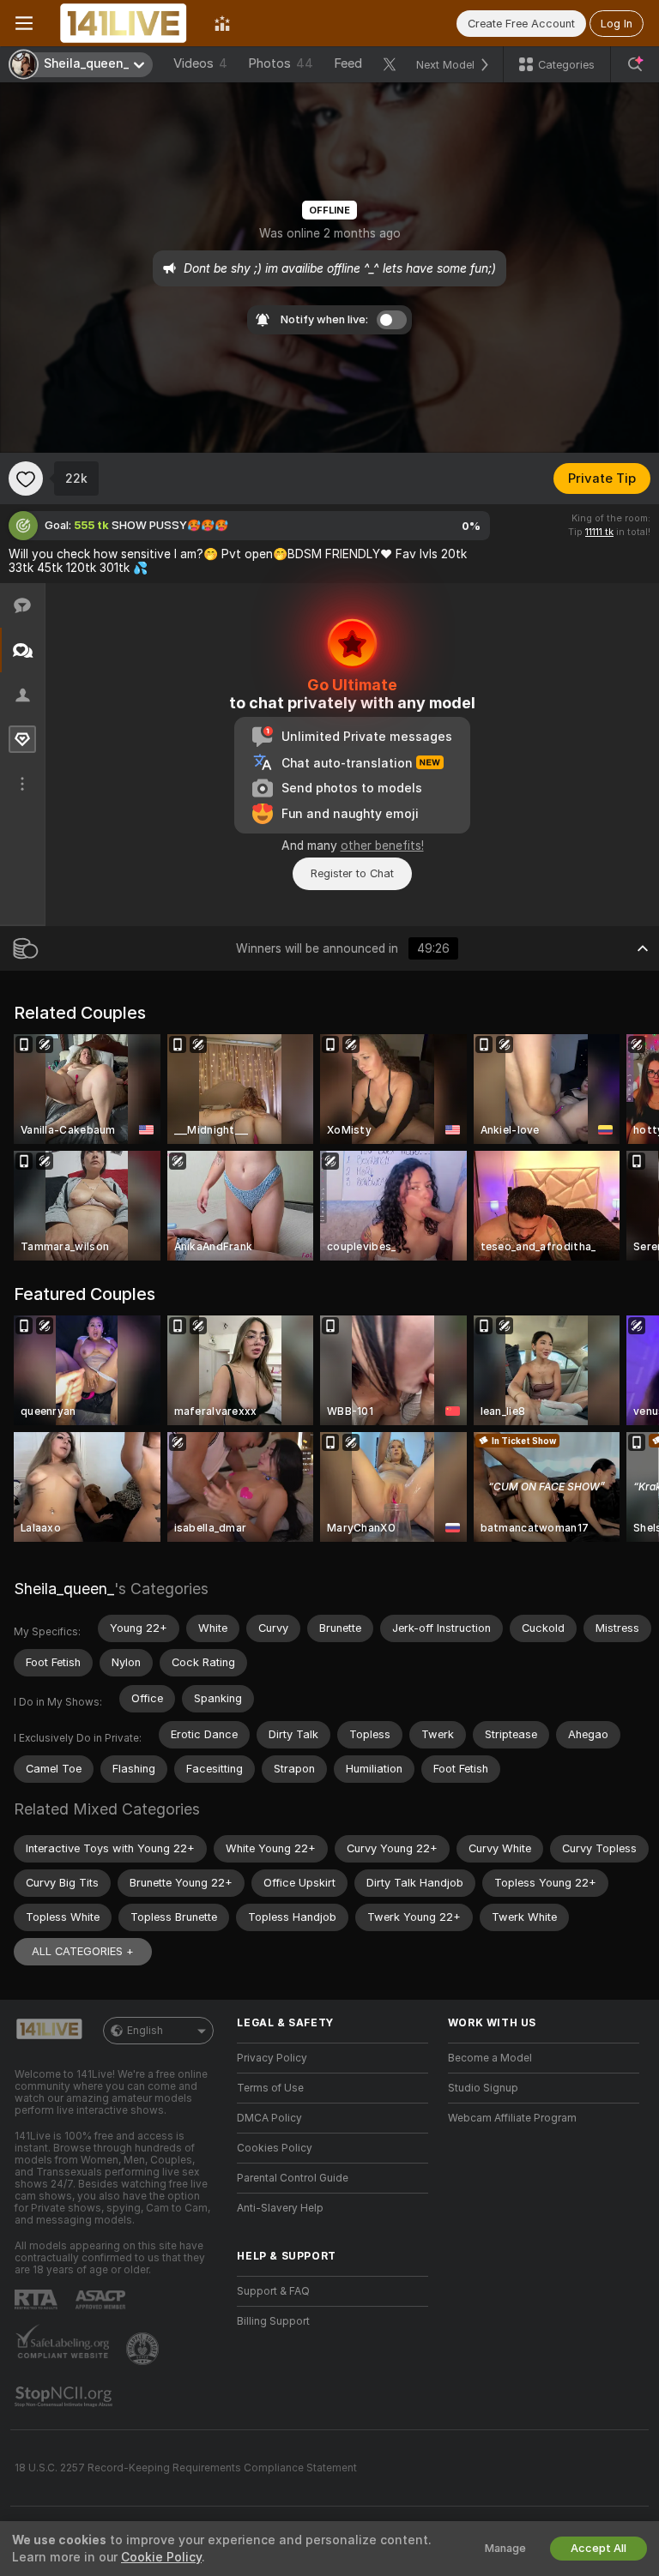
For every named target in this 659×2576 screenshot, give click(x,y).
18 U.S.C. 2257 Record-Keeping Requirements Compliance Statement (186, 2468)
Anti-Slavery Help (280, 2208)
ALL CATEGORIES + (83, 1951)
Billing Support (273, 2321)
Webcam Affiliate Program (512, 2118)
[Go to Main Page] (124, 23)
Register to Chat (352, 873)
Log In (617, 24)
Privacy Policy (272, 2058)
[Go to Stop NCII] (65, 2397)
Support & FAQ (273, 2291)
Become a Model (490, 2058)
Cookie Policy (161, 2557)
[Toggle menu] (24, 23)
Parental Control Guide (293, 2178)
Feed (348, 63)
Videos (200, 63)
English (145, 2031)
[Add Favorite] (26, 478)
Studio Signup (483, 2088)
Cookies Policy (275, 2148)
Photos (281, 63)
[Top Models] (222, 23)
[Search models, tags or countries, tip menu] (635, 64)
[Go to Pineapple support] (144, 2349)
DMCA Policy (269, 2118)
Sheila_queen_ (64, 1589)
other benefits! (382, 846)
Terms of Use (270, 2088)
